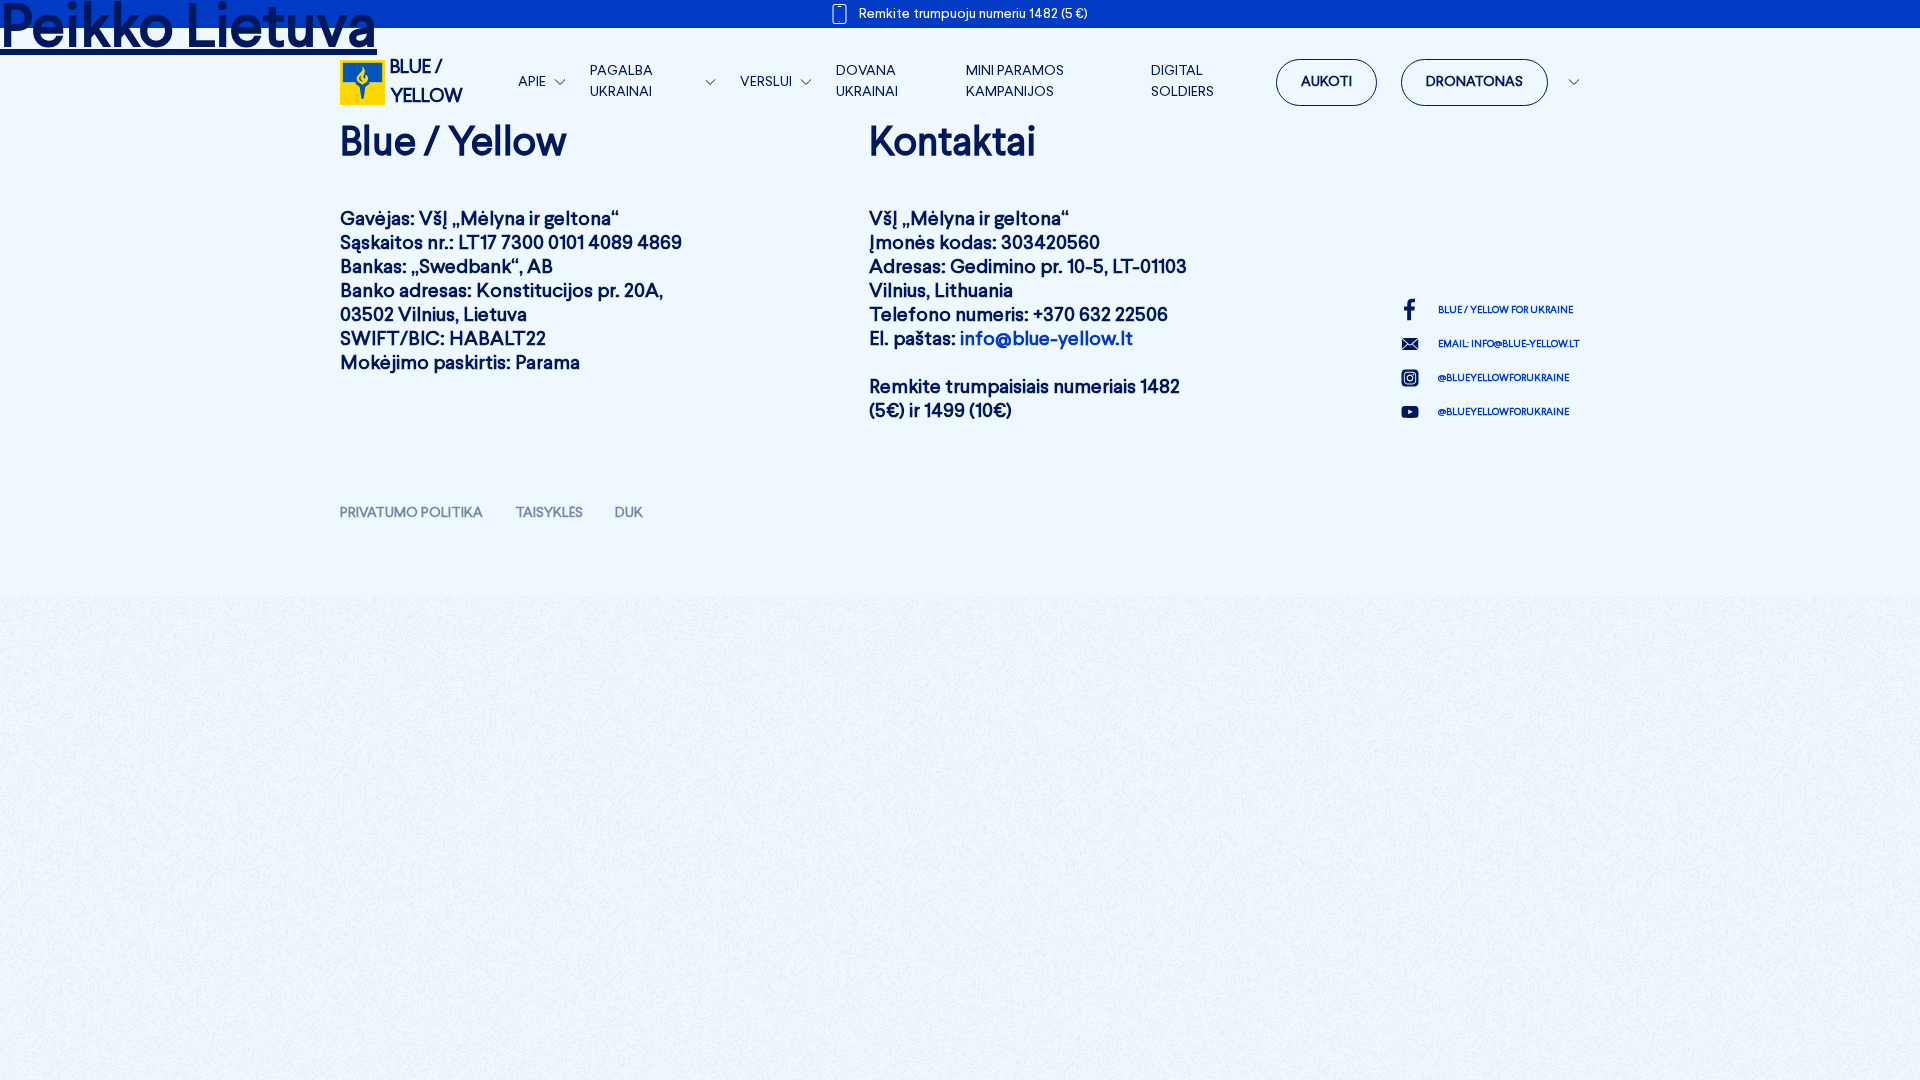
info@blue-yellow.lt (1046, 340)
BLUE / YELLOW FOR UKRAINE (1505, 310)
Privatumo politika (411, 513)
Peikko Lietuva (188, 30)
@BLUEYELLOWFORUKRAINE (1503, 378)
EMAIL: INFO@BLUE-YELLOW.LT (1509, 344)
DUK (629, 513)
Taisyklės (549, 513)
